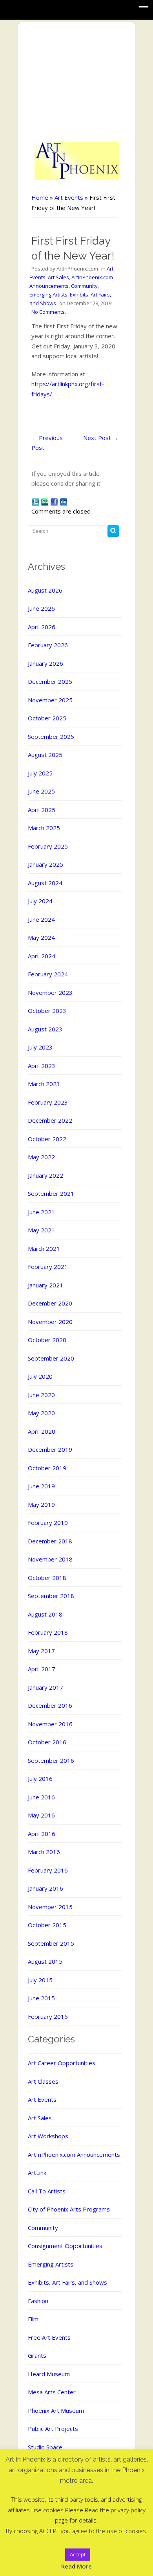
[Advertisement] (77, 82)
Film (33, 2319)
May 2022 (41, 1157)
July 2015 (40, 1980)
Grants (37, 2355)
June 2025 (41, 791)
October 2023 (47, 1011)
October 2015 (47, 1925)
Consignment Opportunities (65, 2246)
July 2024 (40, 901)
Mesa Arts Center (52, 2392)
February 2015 (48, 2016)
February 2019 (48, 1523)
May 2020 (41, 1413)
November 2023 (50, 992)
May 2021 (41, 1230)
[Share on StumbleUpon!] (45, 501)
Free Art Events (49, 2337)
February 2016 (48, 1870)
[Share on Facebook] (54, 501)
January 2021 (46, 1285)
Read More (76, 2566)
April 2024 (42, 956)
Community (84, 286)
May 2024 (41, 937)
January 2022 (46, 1175)
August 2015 (45, 1961)
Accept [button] (78, 2554)
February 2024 (48, 974)
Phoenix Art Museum (56, 2410)
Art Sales (58, 277)
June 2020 (41, 1395)
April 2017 (42, 1669)
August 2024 (45, 883)
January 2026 (46, 663)
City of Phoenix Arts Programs (69, 2209)
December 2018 (50, 1541)
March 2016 (44, 1852)
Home (40, 197)
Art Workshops (48, 2136)
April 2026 (42, 627)
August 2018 (45, 1614)
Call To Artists (47, 2191)
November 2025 (50, 700)
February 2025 (48, 846)
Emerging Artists (48, 295)
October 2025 (47, 718)
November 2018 (50, 1559)
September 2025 (51, 737)
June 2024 (41, 919)
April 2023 (42, 1066)
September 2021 (51, 1193)
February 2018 (48, 1632)
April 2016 (42, 1834)
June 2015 (41, 1998)
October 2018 (47, 1578)
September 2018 (51, 1596)
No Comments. (49, 312)
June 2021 (41, 1212)
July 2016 (40, 1779)
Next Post (101, 438)
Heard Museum (49, 2374)
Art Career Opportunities (62, 2063)
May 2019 (41, 1504)
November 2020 (50, 1322)
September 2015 (51, 1943)
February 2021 (48, 1267)
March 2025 (44, 828)
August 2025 (45, 755)
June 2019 (41, 1486)
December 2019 (50, 1449)
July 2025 (40, 773)
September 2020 (51, 1358)
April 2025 (42, 810)
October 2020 (47, 1340)
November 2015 (50, 1907)
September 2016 (51, 1760)
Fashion (38, 2301)
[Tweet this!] (35, 501)
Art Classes (43, 2081)
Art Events (69, 197)
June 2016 (41, 1797)
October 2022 (47, 1139)
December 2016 (50, 1705)
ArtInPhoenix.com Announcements (74, 2154)
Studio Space (45, 2447)
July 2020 (40, 1376)
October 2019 (47, 1468)
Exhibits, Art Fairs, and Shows (67, 2282)
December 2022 (50, 1120)
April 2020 (42, 1431)
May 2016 (41, 1815)
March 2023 (44, 1084)
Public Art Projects (53, 2429)
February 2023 (48, 1102)
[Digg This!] (64, 501)
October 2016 (47, 1742)
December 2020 (50, 1303)
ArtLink (37, 2173)
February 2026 (48, 645)
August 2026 (45, 590)
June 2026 (41, 608)
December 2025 (50, 681)
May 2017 (41, 1651)
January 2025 (46, 864)
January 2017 (46, 1687)
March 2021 (44, 1248)
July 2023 (40, 1047)
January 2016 (46, 1888)
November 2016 (50, 1724)
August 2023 (45, 1029)
